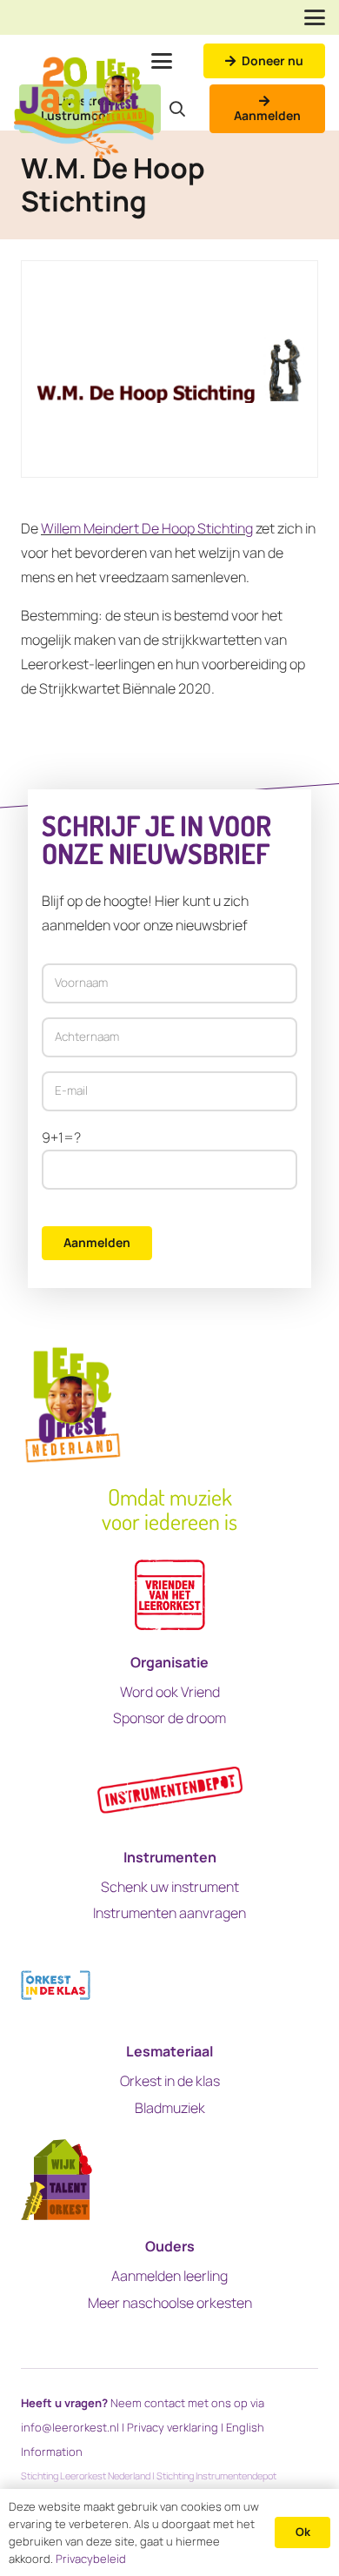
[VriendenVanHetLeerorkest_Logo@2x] (170, 1596)
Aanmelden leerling (169, 2276)
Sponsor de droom (169, 1718)
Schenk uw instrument (170, 1887)
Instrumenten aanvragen (169, 1913)
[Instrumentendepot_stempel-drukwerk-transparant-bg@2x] (170, 1791)
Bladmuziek (170, 2108)
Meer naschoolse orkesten (170, 2303)
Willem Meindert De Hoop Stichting (147, 528)
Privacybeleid (91, 2559)
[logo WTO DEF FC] (56, 2180)
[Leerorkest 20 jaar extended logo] (84, 109)
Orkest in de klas (170, 2081)
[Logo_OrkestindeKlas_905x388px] (56, 1985)
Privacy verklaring (173, 2427)
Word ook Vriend (170, 1692)
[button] (315, 17)
